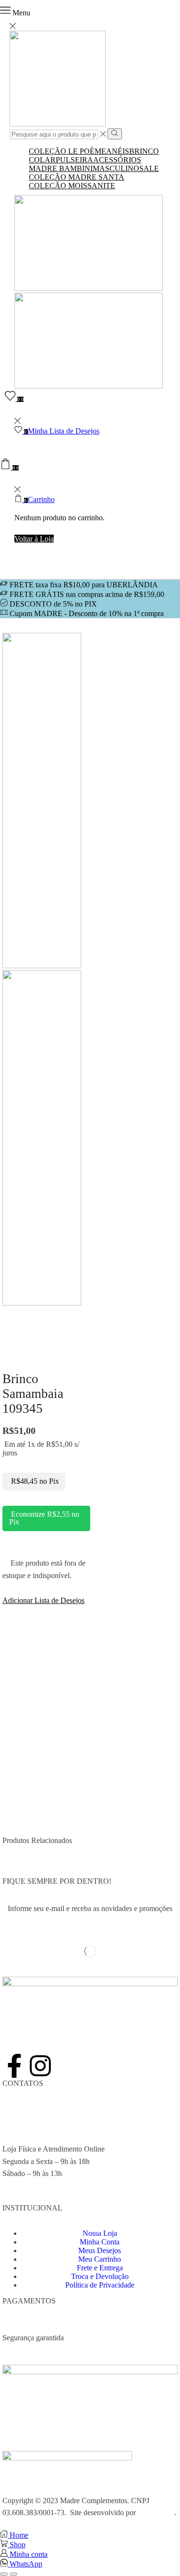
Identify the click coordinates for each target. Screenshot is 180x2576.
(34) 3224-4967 (26, 2112)
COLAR (42, 160)
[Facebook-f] (14, 2066)
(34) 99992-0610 (28, 2124)
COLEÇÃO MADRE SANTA (77, 177)
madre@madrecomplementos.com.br (58, 2137)
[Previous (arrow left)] (4, 2574)
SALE (149, 168)
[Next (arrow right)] (13, 2574)
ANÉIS (118, 151)
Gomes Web (156, 2513)
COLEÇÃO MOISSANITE (72, 186)
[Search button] (114, 134)
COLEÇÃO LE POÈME (67, 151)
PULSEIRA (74, 160)
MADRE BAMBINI (61, 168)
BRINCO (144, 151)
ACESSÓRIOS (117, 160)
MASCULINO (116, 168)
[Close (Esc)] (4, 2565)
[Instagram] (40, 2066)
